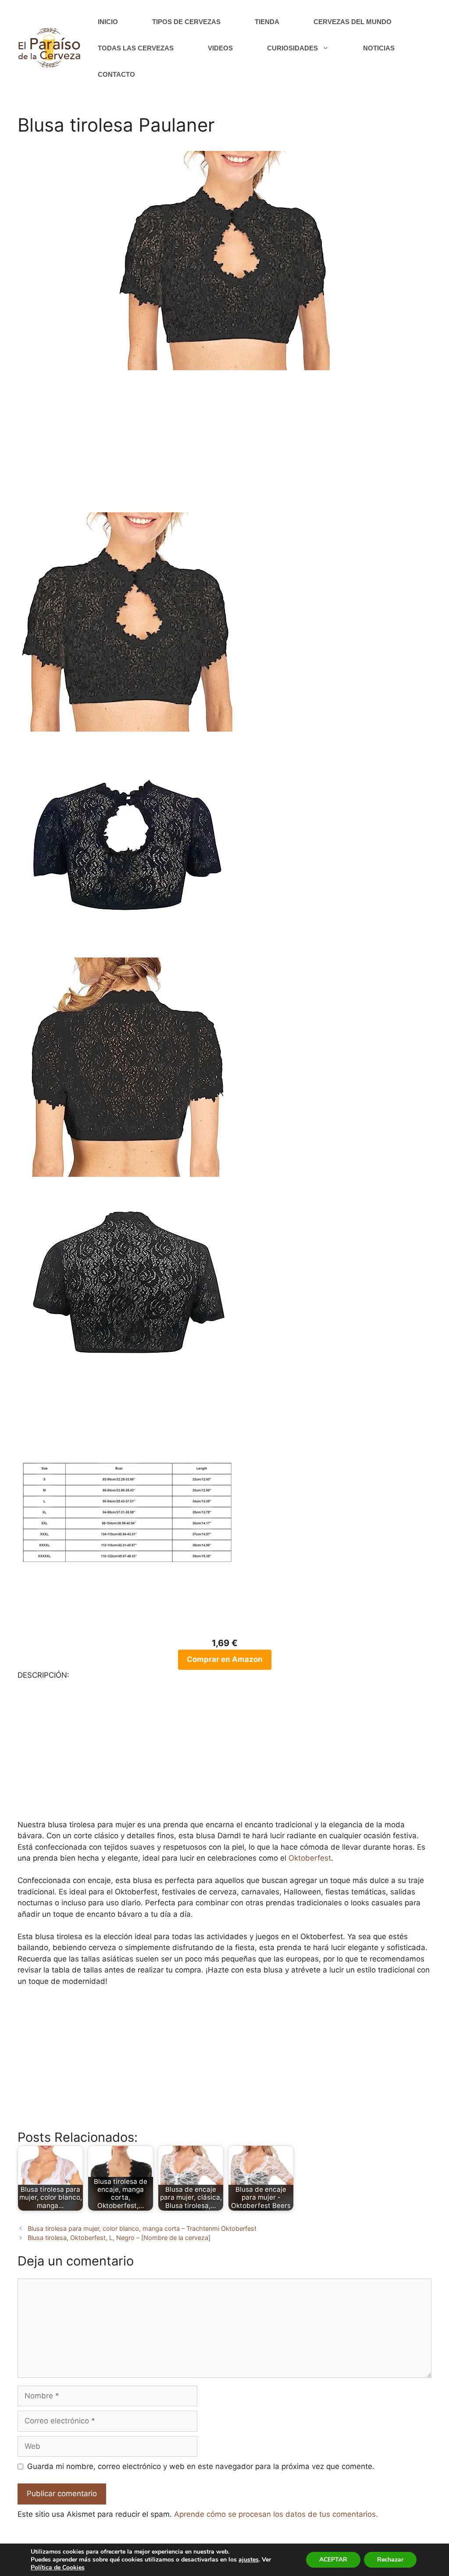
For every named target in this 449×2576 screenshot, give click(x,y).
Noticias (379, 48)
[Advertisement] (224, 447)
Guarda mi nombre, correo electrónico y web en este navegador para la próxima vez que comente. (201, 2466)
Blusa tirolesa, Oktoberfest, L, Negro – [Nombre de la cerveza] (119, 2238)
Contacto (116, 74)
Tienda (267, 22)
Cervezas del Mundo (353, 22)
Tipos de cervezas (186, 22)
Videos (220, 48)
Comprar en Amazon (225, 1659)
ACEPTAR (333, 2560)
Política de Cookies (58, 2567)
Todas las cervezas (136, 48)
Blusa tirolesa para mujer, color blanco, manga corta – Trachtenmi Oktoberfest (142, 2228)
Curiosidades (292, 48)
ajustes (249, 2560)
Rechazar (390, 2560)
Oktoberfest (310, 1858)
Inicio (108, 22)
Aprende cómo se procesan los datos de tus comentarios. (276, 2514)
